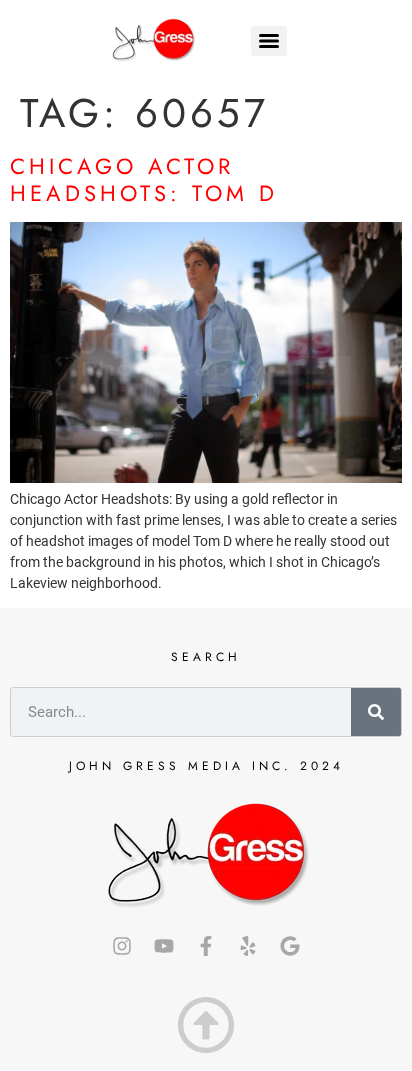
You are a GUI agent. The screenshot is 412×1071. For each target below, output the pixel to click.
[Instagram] (122, 946)
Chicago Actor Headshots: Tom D (144, 179)
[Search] (376, 712)
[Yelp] (248, 946)
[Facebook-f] (206, 946)
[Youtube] (164, 946)
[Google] (290, 946)
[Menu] (269, 41)
